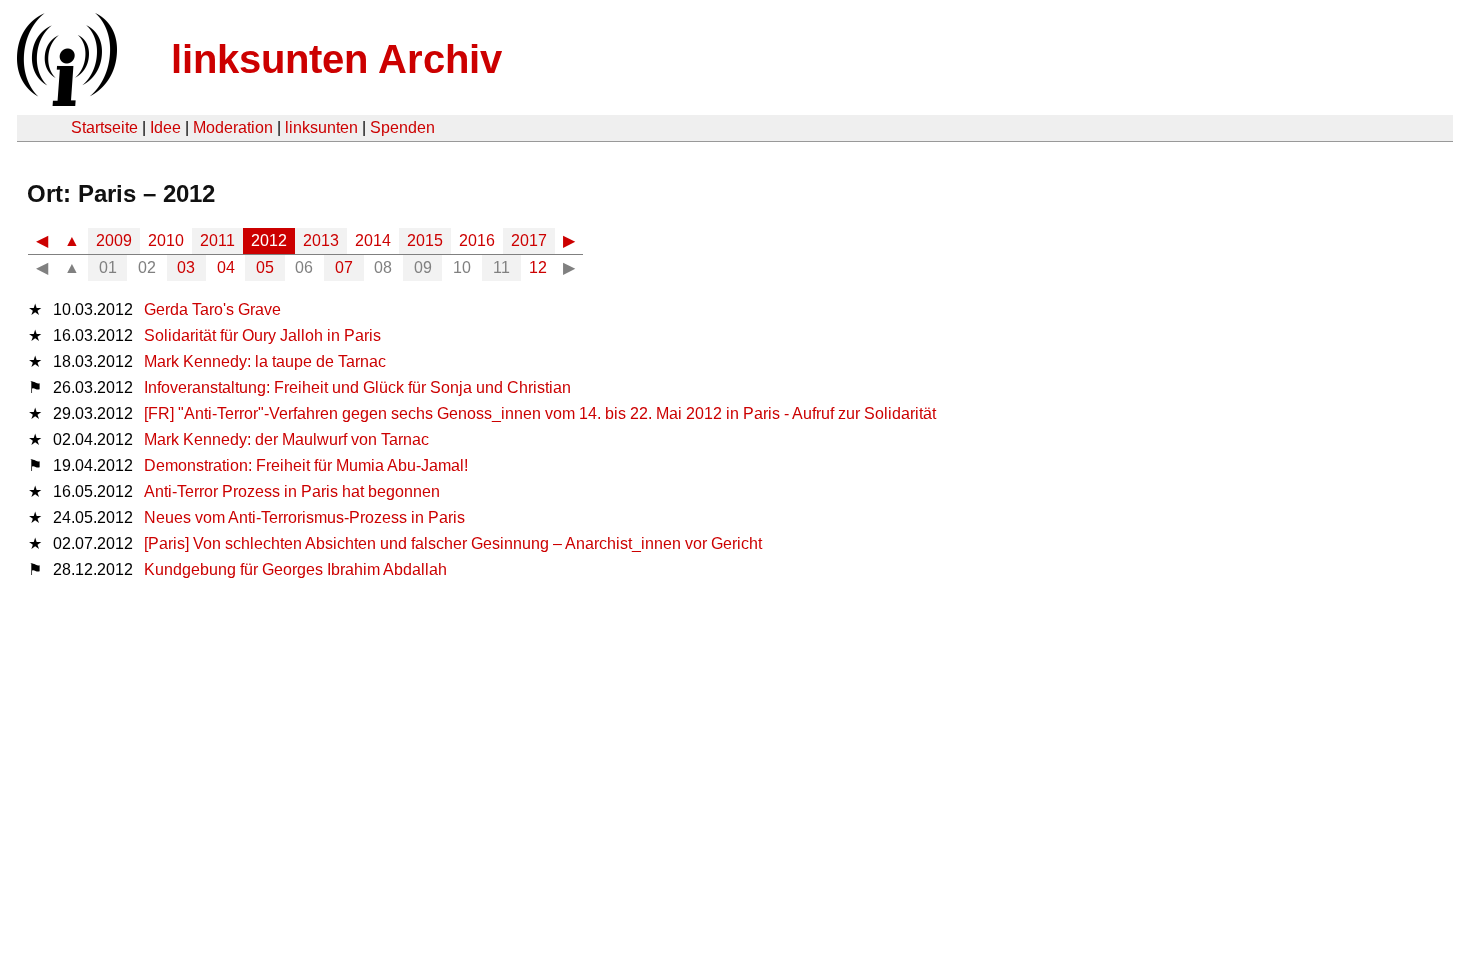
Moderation (233, 127)
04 (226, 267)
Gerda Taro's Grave (212, 309)
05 (265, 267)
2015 (425, 240)
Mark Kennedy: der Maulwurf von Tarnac (286, 439)
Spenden (402, 127)
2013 (321, 240)
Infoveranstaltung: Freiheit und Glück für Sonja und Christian (357, 387)
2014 (373, 240)
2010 (166, 240)
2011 (217, 240)
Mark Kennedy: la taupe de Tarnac (265, 361)
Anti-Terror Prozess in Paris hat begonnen (292, 491)
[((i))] (65, 100)
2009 (114, 240)
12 (538, 267)
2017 (529, 240)
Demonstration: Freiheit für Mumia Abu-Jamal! (306, 465)
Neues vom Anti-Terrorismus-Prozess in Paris (304, 517)
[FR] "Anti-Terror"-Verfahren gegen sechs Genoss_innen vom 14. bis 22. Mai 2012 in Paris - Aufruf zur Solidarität (540, 413)
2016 (477, 240)
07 (344, 267)
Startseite (104, 127)
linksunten (321, 127)
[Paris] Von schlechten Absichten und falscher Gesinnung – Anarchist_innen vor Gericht (453, 543)
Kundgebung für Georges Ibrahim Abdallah (295, 569)
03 (186, 267)
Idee (165, 127)
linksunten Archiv (336, 59)
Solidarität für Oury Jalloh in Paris (262, 335)
